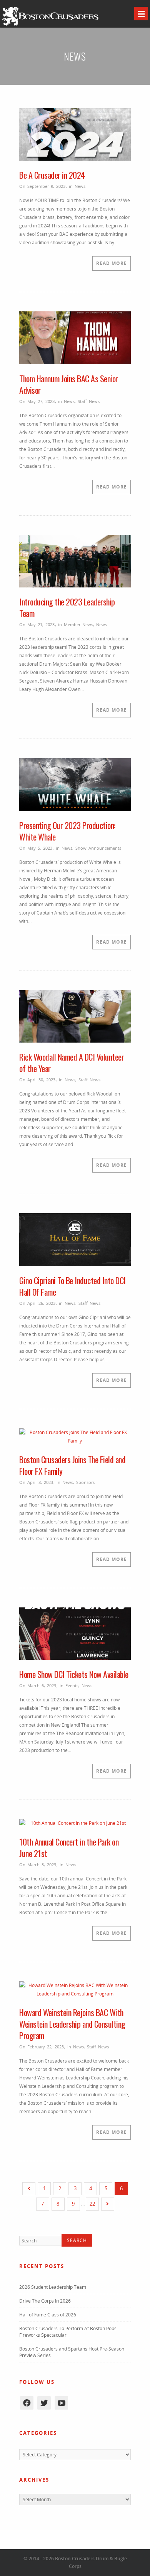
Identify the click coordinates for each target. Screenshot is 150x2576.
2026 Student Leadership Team (53, 2287)
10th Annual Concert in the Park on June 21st (69, 1847)
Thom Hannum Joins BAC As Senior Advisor (69, 384)
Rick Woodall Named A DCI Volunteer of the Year (72, 1063)
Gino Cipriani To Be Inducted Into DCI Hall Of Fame (72, 1286)
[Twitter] (44, 2403)
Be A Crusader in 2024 (52, 175)
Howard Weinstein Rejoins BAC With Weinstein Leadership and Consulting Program (72, 2024)
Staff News (89, 401)
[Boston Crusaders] (50, 25)
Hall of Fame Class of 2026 (48, 2315)
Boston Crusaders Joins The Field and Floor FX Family (72, 1465)
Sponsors (85, 1482)
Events (72, 1685)
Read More (112, 263)
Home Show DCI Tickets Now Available (74, 1674)
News (80, 186)
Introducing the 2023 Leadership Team (67, 607)
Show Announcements (98, 848)
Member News (78, 624)
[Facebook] (27, 2403)
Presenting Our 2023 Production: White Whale (67, 831)
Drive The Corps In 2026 (45, 2301)
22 (92, 2204)
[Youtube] (61, 2403)
